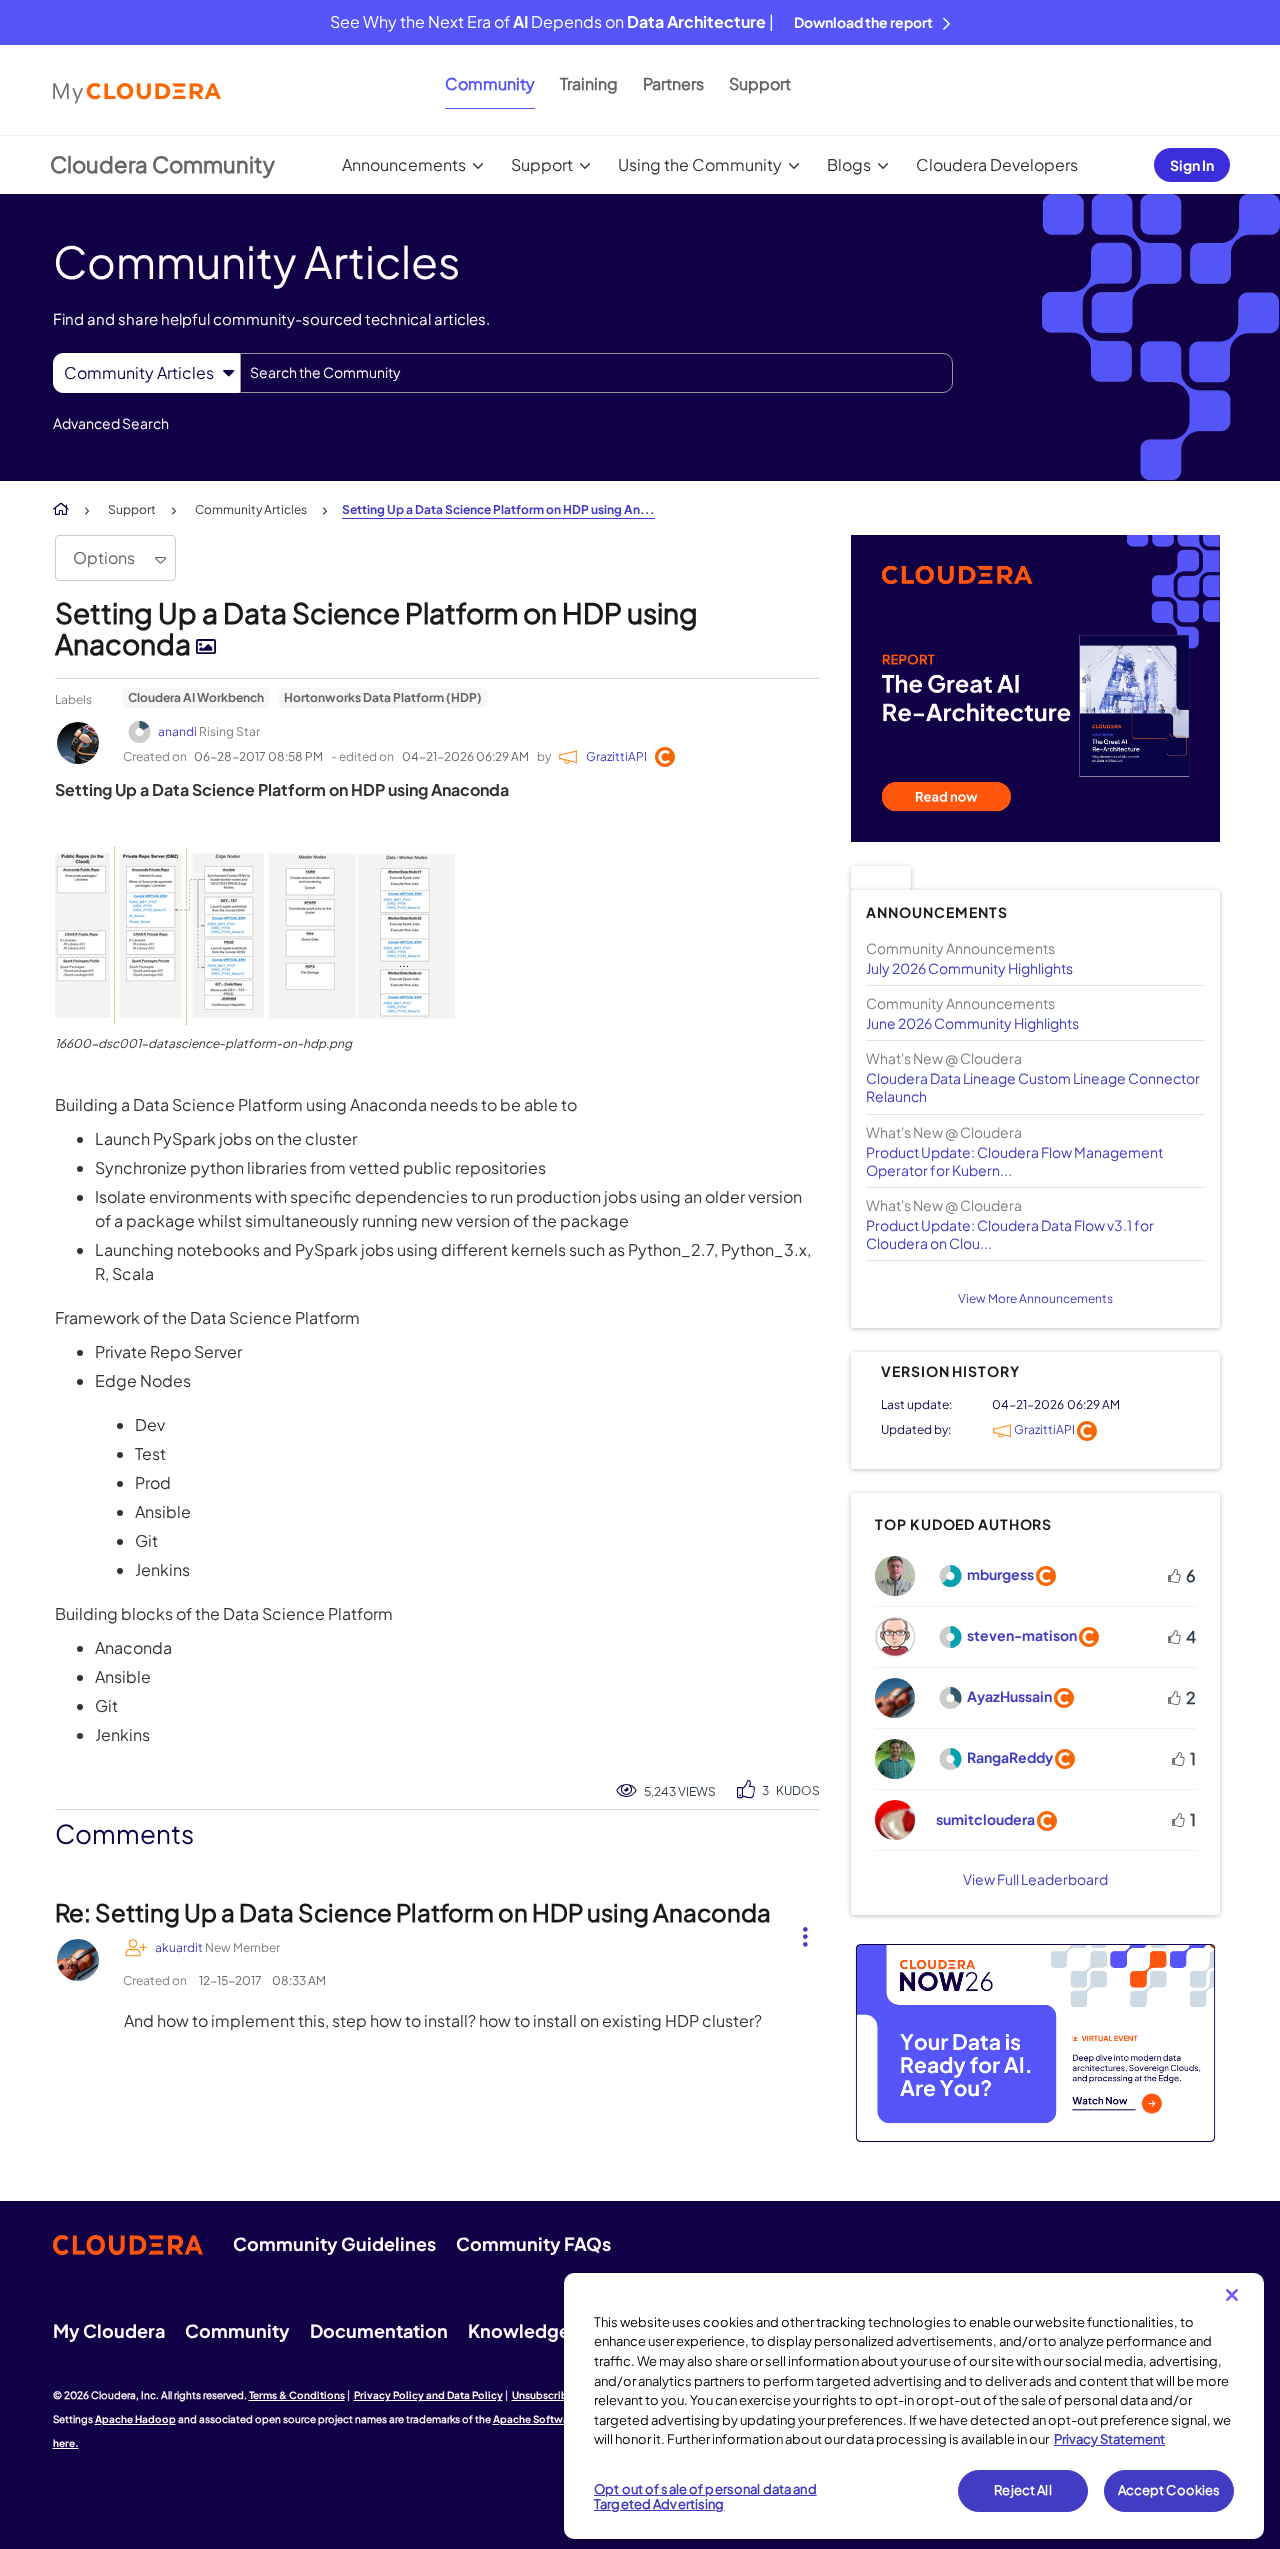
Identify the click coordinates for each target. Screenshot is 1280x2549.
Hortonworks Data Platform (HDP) (383, 697)
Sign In (1192, 165)
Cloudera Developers (997, 164)
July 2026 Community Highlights (969, 968)
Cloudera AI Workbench (196, 697)
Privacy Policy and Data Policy (428, 2395)
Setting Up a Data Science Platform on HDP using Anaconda (376, 628)
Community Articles (251, 509)
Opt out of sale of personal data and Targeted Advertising (705, 2497)
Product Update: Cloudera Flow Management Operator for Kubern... (1014, 1161)
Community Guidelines (334, 2243)
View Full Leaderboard (1035, 1879)
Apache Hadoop (135, 2419)
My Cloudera (109, 2330)
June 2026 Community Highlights (972, 1023)
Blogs (849, 164)
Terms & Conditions (297, 2395)
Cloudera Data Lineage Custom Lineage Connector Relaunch (1033, 1087)
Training (589, 83)
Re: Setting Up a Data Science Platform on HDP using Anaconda (413, 1912)
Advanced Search (111, 423)
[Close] (1232, 2295)
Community (490, 83)
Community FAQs (533, 2243)
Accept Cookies (1169, 2490)
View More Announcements (1035, 1298)
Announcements (404, 164)
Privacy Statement (1109, 2439)
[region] (914, 2406)
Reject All (1022, 2490)
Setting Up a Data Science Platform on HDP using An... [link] (498, 509)
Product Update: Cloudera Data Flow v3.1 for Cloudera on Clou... (1010, 1234)
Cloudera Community (162, 164)
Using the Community (700, 164)
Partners (673, 83)
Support (760, 83)
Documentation (379, 2330)
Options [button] (104, 557)
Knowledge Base (541, 2330)
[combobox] (596, 373)
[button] (255, 935)
